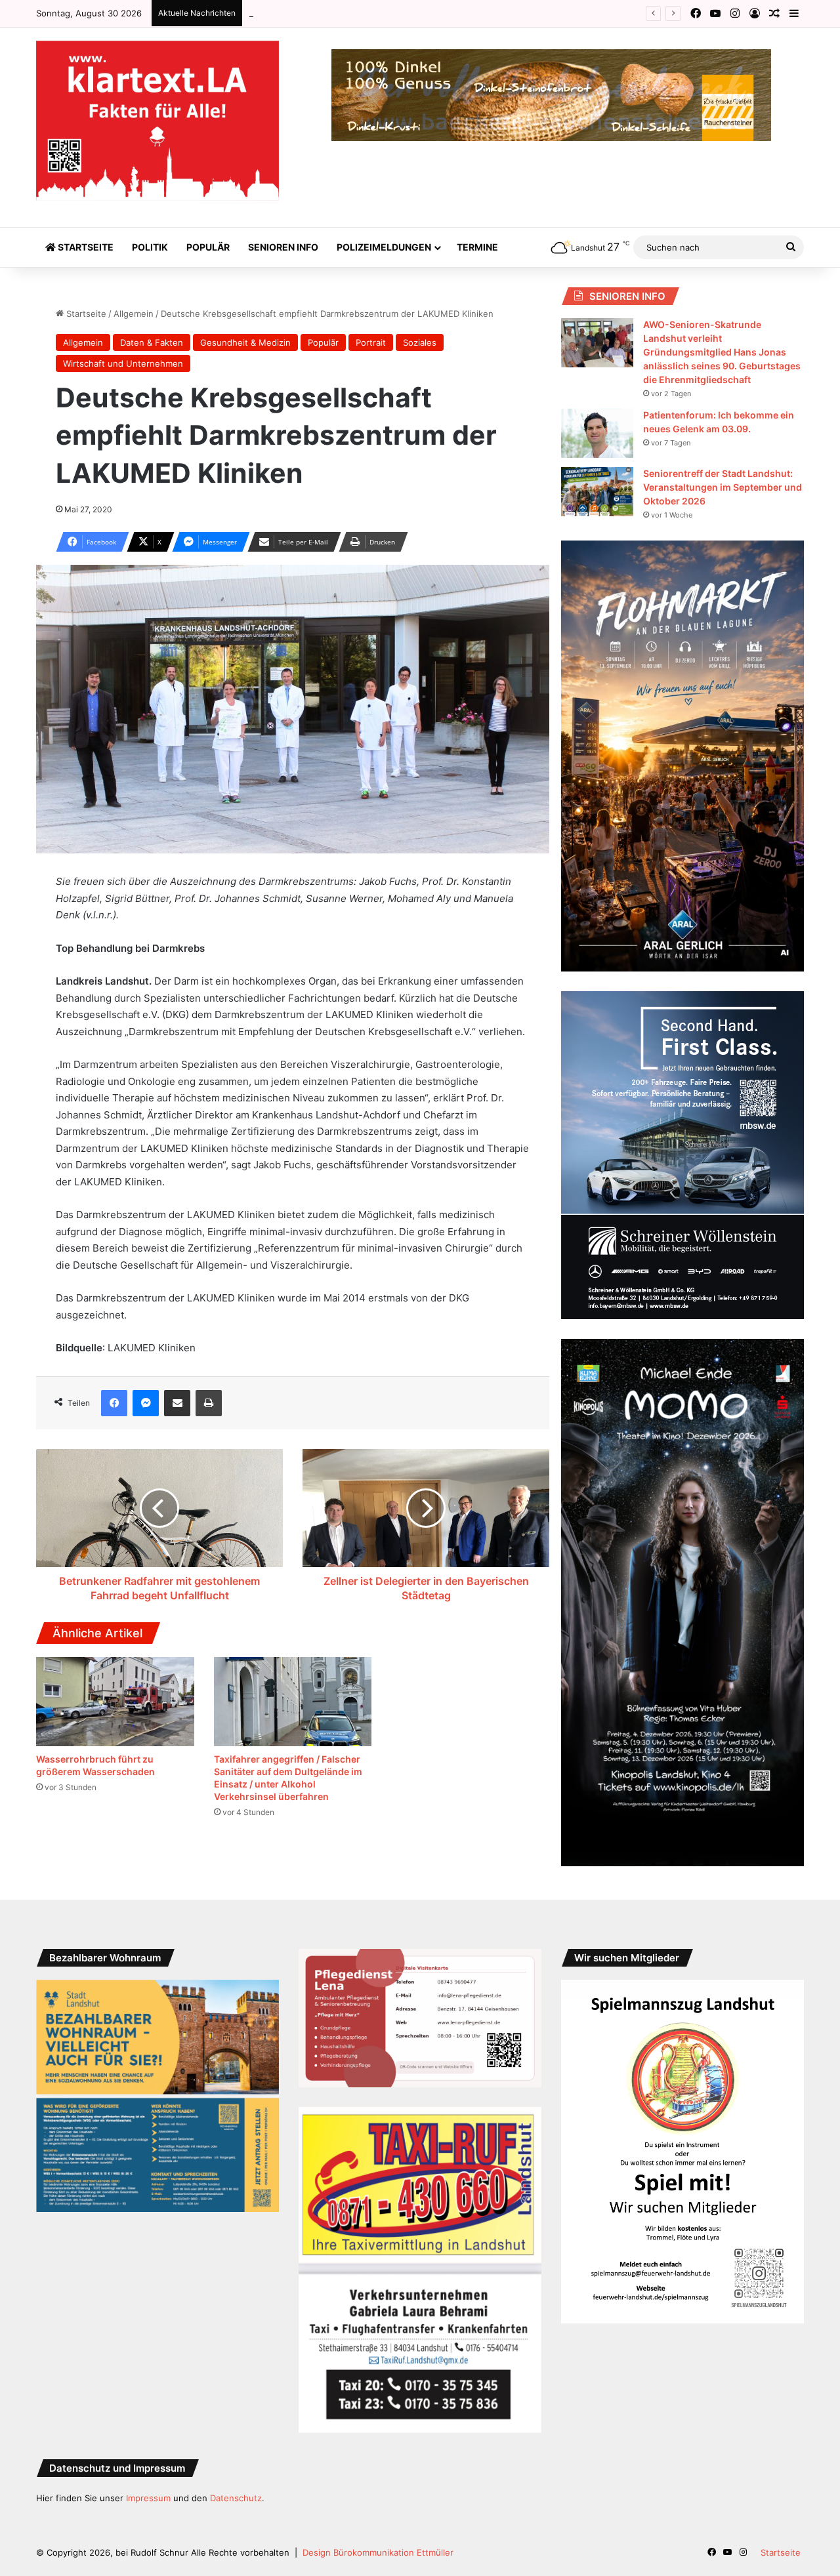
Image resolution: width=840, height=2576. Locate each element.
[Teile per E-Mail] (177, 1403)
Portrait (371, 342)
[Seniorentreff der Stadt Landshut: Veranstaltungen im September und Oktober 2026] (597, 492)
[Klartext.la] (157, 121)
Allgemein (134, 314)
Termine (477, 247)
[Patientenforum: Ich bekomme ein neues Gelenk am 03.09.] (597, 433)
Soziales (420, 342)
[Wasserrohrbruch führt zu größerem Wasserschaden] (115, 1702)
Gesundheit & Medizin (245, 342)
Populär (208, 247)
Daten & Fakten (152, 342)
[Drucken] (209, 1403)
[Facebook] (114, 1403)
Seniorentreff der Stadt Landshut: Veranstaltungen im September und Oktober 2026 (723, 487)
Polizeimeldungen (384, 247)
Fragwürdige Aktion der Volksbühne (323, 13)
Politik (150, 247)
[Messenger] (146, 1403)
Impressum (148, 2498)
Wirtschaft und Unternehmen (123, 363)
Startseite (85, 247)
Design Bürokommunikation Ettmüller (378, 2552)
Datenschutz (236, 2498)
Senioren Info (283, 247)
